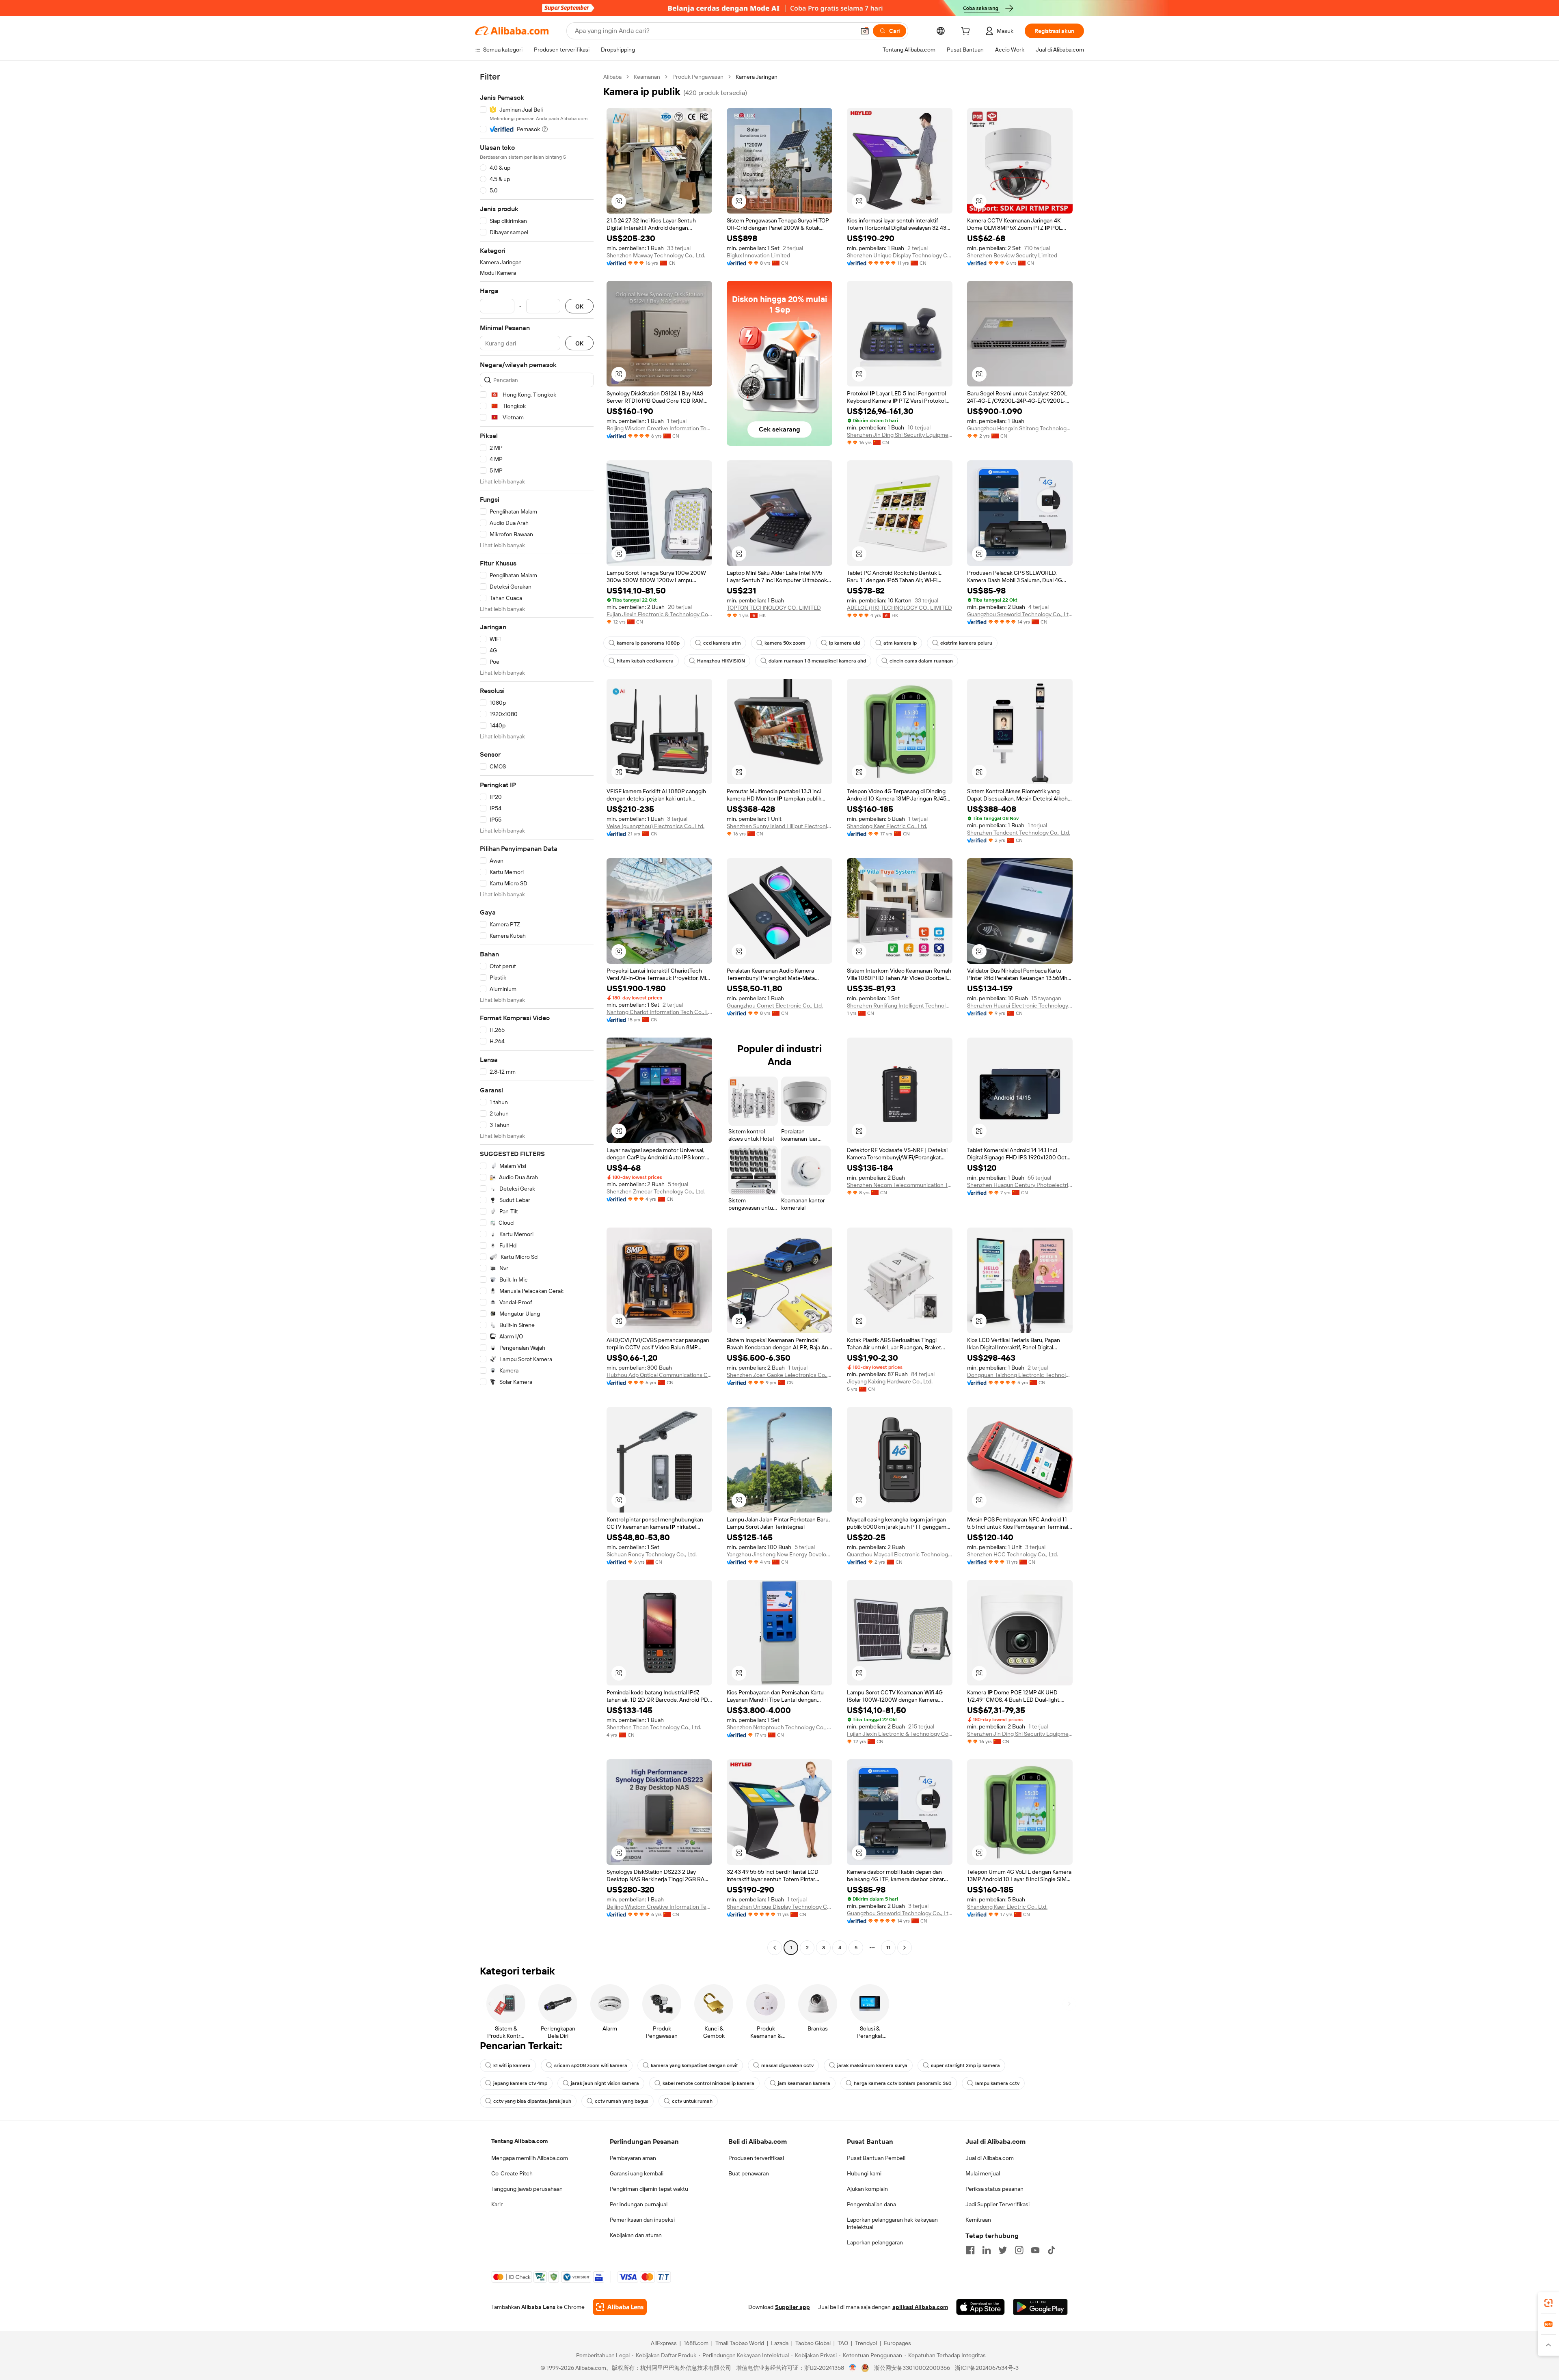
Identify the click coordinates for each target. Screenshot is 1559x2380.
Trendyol (866, 2343)
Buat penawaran (749, 2173)
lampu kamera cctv (997, 2083)
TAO (843, 2343)
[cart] (967, 32)
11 (888, 1948)
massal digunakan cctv (787, 2065)
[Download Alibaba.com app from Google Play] (1040, 2307)
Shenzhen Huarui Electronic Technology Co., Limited (1020, 1006)
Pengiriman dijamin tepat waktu (649, 2189)
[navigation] (537, 1013)
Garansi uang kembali (637, 2173)
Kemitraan (978, 2220)
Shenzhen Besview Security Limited (1012, 255)
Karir (497, 2204)
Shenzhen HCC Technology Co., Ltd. (1013, 1554)
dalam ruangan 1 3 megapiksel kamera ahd (817, 661)
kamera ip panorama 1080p (648, 643)
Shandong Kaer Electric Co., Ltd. (887, 826)
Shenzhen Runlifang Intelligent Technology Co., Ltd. (900, 1006)
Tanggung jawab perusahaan (527, 2189)
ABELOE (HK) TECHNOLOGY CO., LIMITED (899, 608)
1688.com (696, 2343)
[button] (865, 31)
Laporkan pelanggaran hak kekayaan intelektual (892, 2223)
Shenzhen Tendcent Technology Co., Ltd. (1019, 833)
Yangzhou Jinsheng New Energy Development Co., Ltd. (779, 1554)
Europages (897, 2343)
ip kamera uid (844, 643)
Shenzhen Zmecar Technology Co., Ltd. (656, 1191)
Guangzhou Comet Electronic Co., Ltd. (775, 1006)
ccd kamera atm (722, 643)
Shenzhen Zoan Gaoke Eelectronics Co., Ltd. (779, 1375)
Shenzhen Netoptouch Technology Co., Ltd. (779, 1727)
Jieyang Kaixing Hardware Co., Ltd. (890, 1381)
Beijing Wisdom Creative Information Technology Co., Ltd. (659, 428)
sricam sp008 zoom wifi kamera (591, 2065)
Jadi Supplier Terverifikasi (998, 2204)
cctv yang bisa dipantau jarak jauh (532, 2101)
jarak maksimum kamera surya (872, 2065)
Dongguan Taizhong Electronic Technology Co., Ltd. (1020, 1375)
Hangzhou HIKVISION (721, 661)
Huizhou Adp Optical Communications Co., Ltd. (659, 1375)
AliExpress (664, 2343)
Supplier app (792, 2307)
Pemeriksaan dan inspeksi (642, 2220)
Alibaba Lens (538, 2307)
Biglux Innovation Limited (758, 255)
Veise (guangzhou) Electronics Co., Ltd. (655, 826)
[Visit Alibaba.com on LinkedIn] (987, 2250)
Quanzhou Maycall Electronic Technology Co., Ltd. (900, 1554)
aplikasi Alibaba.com (920, 2307)
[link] (1548, 2303)
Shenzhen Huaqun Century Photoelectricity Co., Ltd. (1020, 1185)
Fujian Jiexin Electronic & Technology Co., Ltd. (659, 614)
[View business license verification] (853, 2368)
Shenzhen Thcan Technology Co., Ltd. (654, 1727)
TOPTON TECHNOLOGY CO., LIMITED (774, 608)
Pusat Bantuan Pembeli (876, 2158)
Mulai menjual (983, 2173)
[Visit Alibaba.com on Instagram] (1019, 2250)
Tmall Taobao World (740, 2343)
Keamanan (647, 77)
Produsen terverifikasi (756, 2158)
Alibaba (612, 77)
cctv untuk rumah (692, 2101)
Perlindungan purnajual (639, 2204)
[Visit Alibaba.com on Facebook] (970, 2250)
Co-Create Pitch (512, 2173)
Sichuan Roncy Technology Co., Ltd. (652, 1554)
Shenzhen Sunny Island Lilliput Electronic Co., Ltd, (779, 826)
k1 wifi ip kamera (512, 2065)
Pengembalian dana (871, 2204)
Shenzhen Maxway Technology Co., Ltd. (656, 255)
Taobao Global (813, 2343)
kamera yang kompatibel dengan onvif (694, 2065)
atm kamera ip (900, 643)
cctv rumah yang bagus (622, 2101)
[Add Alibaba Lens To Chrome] (620, 2307)
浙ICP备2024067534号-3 (987, 2368)
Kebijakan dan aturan (636, 2235)
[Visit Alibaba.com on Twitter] (1003, 2250)
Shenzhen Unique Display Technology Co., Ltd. (900, 255)
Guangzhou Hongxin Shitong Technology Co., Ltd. (1020, 428)
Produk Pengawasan (698, 77)
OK (579, 306)
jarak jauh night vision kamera (605, 2083)
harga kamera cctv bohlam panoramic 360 (903, 2083)
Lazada (780, 2343)
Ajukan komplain (867, 2189)
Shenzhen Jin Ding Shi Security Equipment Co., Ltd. (900, 435)
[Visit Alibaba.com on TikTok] (1052, 2250)
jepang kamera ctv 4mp (520, 2083)
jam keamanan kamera (804, 2083)
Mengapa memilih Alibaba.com (530, 2158)
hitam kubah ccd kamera (645, 661)
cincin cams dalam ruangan (921, 661)
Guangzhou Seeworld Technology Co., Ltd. (1020, 614)
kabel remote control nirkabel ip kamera (708, 2083)
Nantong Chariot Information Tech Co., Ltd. (659, 1012)
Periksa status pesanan (994, 2189)
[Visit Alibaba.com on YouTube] (1035, 2250)
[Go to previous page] (775, 1948)
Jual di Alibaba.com (990, 2158)
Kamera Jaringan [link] (757, 77)
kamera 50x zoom (785, 643)
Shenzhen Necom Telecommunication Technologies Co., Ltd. (900, 1185)
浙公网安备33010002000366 (912, 2368)
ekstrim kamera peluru (966, 643)
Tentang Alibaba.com (519, 2141)
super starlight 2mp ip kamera (965, 2065)
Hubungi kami (864, 2173)
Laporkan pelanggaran (875, 2242)
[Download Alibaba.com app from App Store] (980, 2307)
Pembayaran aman (633, 2158)
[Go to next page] (905, 1948)
